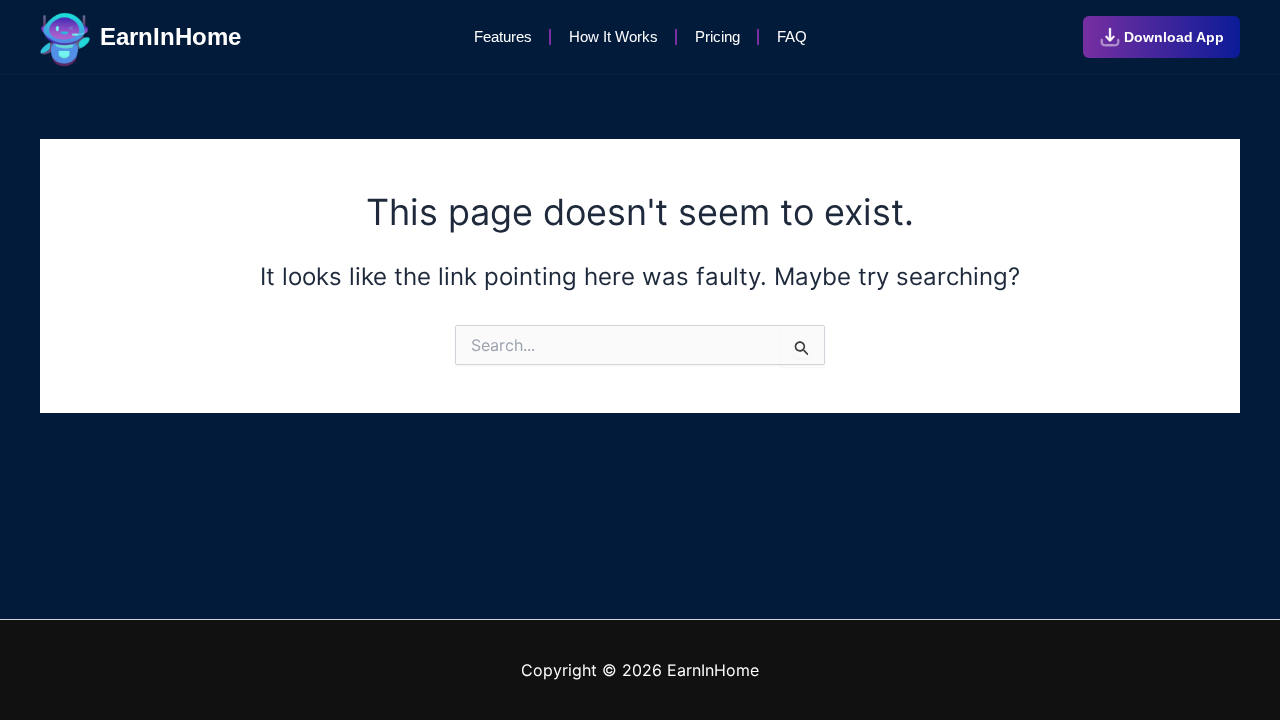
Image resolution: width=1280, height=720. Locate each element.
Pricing (717, 36)
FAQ (792, 36)
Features (503, 36)
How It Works (613, 36)
